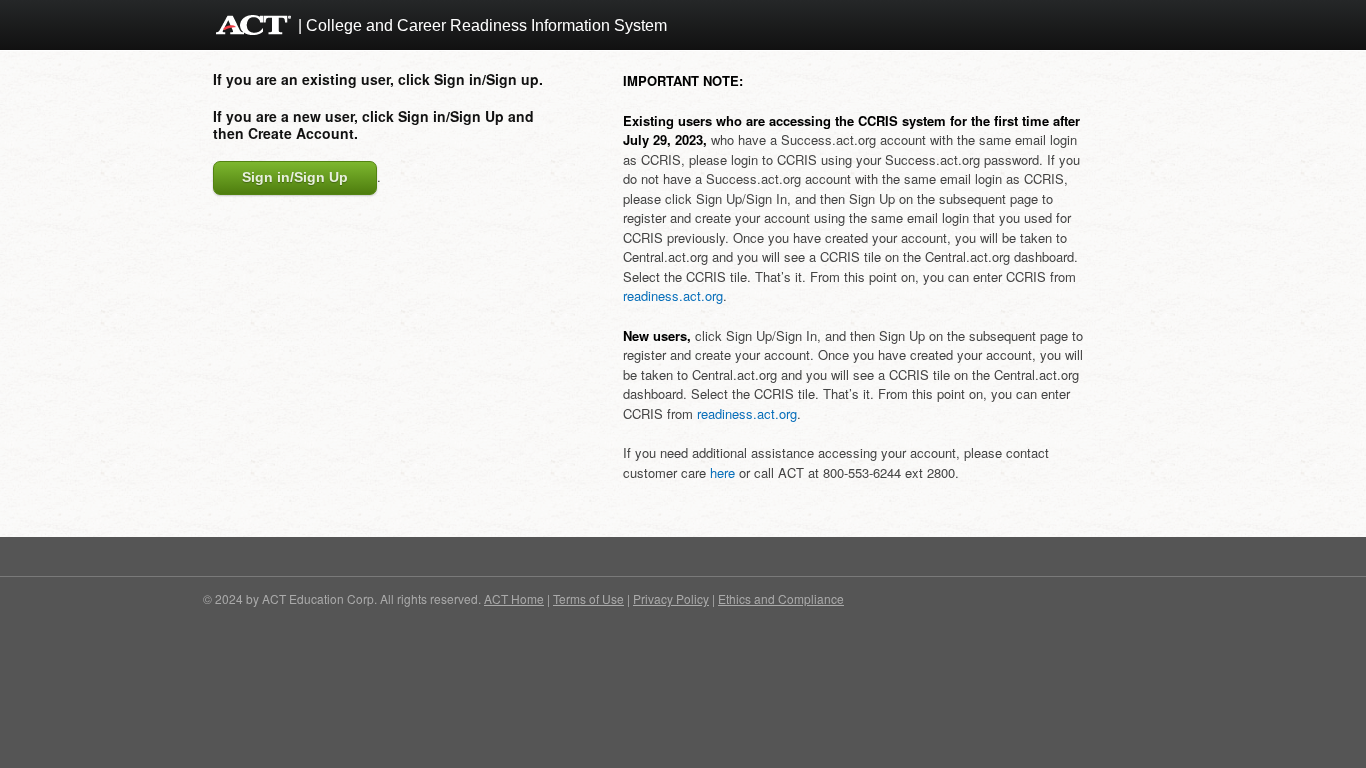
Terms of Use (588, 598)
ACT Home (514, 598)
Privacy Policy (671, 598)
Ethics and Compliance (781, 598)
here (722, 472)
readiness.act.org (673, 295)
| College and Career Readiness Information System (482, 25)
